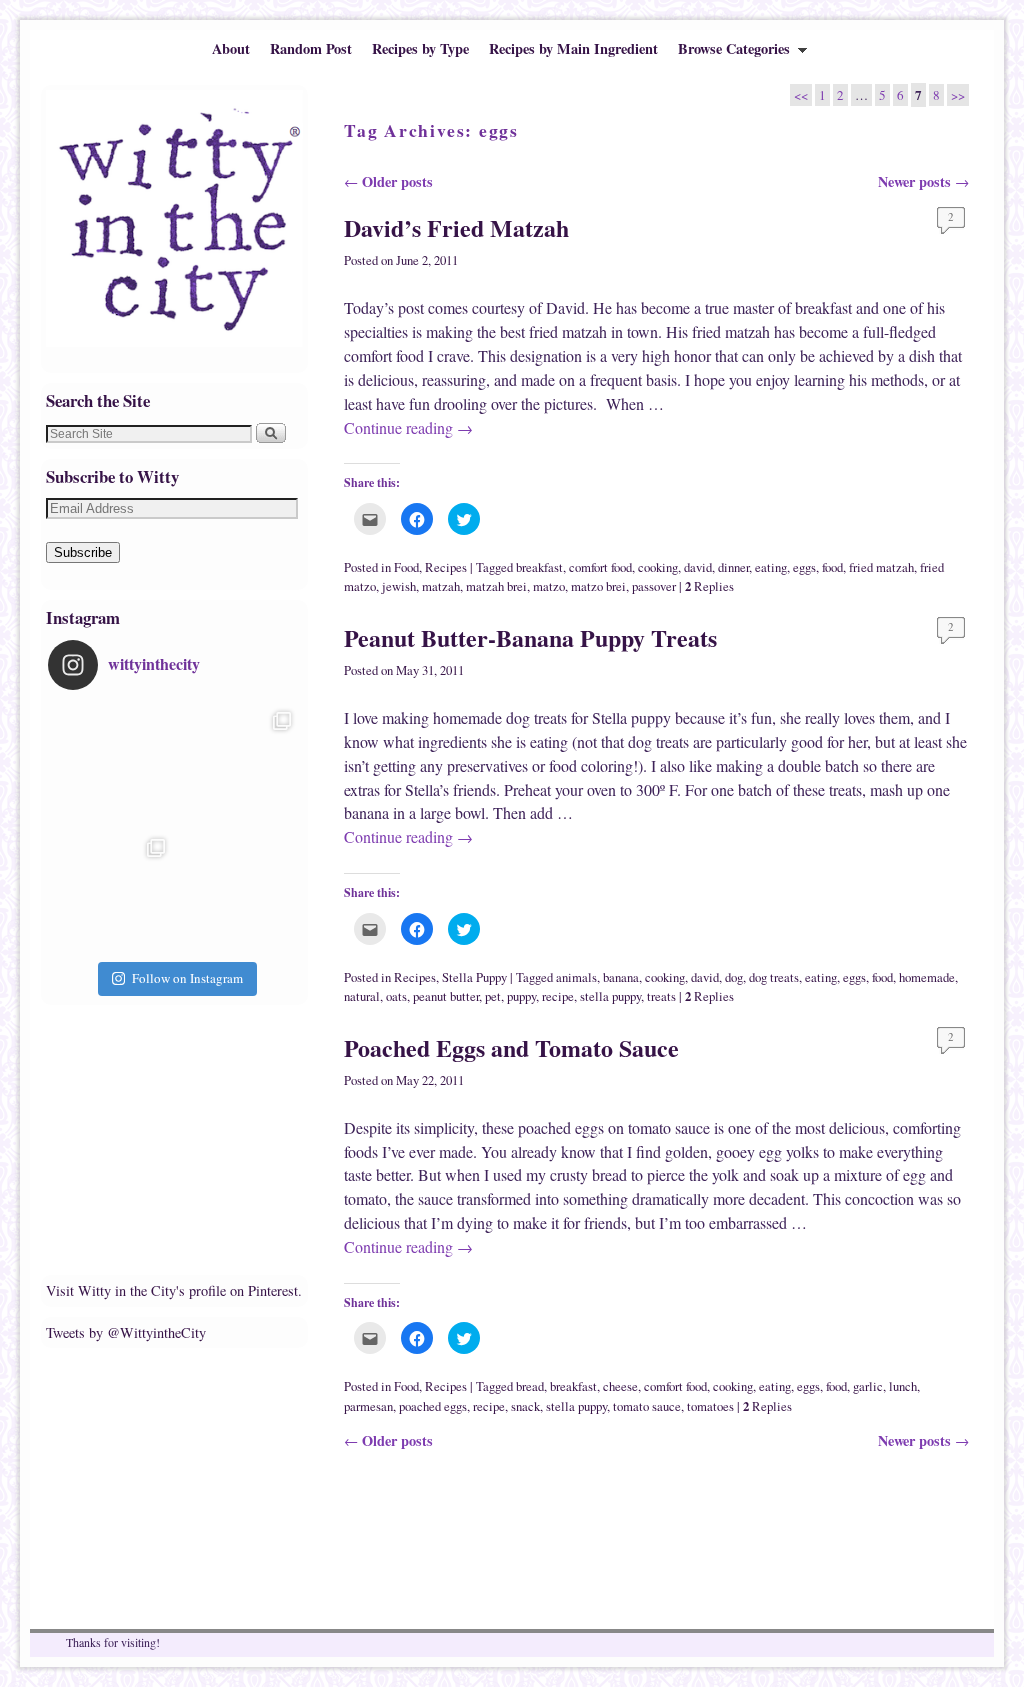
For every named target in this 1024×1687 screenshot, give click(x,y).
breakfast (539, 567)
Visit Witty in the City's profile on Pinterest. (174, 1290)
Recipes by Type (420, 48)
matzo (549, 586)
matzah (441, 586)
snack (525, 1406)
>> (958, 95)
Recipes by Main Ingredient (573, 48)
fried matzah (881, 567)
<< (801, 95)
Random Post (311, 48)
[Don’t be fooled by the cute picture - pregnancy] (111, 765)
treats (661, 996)
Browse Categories (729, 53)
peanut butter (446, 996)
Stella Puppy (474, 977)
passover (654, 586)
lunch (903, 1386)
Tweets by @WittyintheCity (126, 1332)
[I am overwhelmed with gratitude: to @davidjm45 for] (111, 892)
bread (530, 1386)
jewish (399, 586)
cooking (658, 567)
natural (362, 996)
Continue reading (408, 427)
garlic (868, 1386)
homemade (927, 977)
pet (493, 996)
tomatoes (710, 1406)
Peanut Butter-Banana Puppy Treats (530, 637)
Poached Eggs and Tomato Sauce (511, 1047)
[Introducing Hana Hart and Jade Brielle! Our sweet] (238, 765)
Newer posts (923, 181)
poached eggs (433, 1406)
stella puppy (610, 996)
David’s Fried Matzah (456, 227)
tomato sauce (647, 1406)
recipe (558, 996)
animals (576, 977)
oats (396, 996)
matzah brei (496, 586)
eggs (804, 567)
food (832, 567)
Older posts (388, 181)
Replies (709, 586)
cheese (620, 1386)
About (231, 48)
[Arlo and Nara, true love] (238, 892)
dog (734, 977)
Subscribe (83, 552)
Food (406, 567)
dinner (733, 567)
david (698, 567)
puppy (521, 996)
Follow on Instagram (187, 978)
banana (621, 977)
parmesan (368, 1406)
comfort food (600, 567)
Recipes (446, 567)
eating (771, 567)
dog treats (774, 977)
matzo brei (598, 586)
